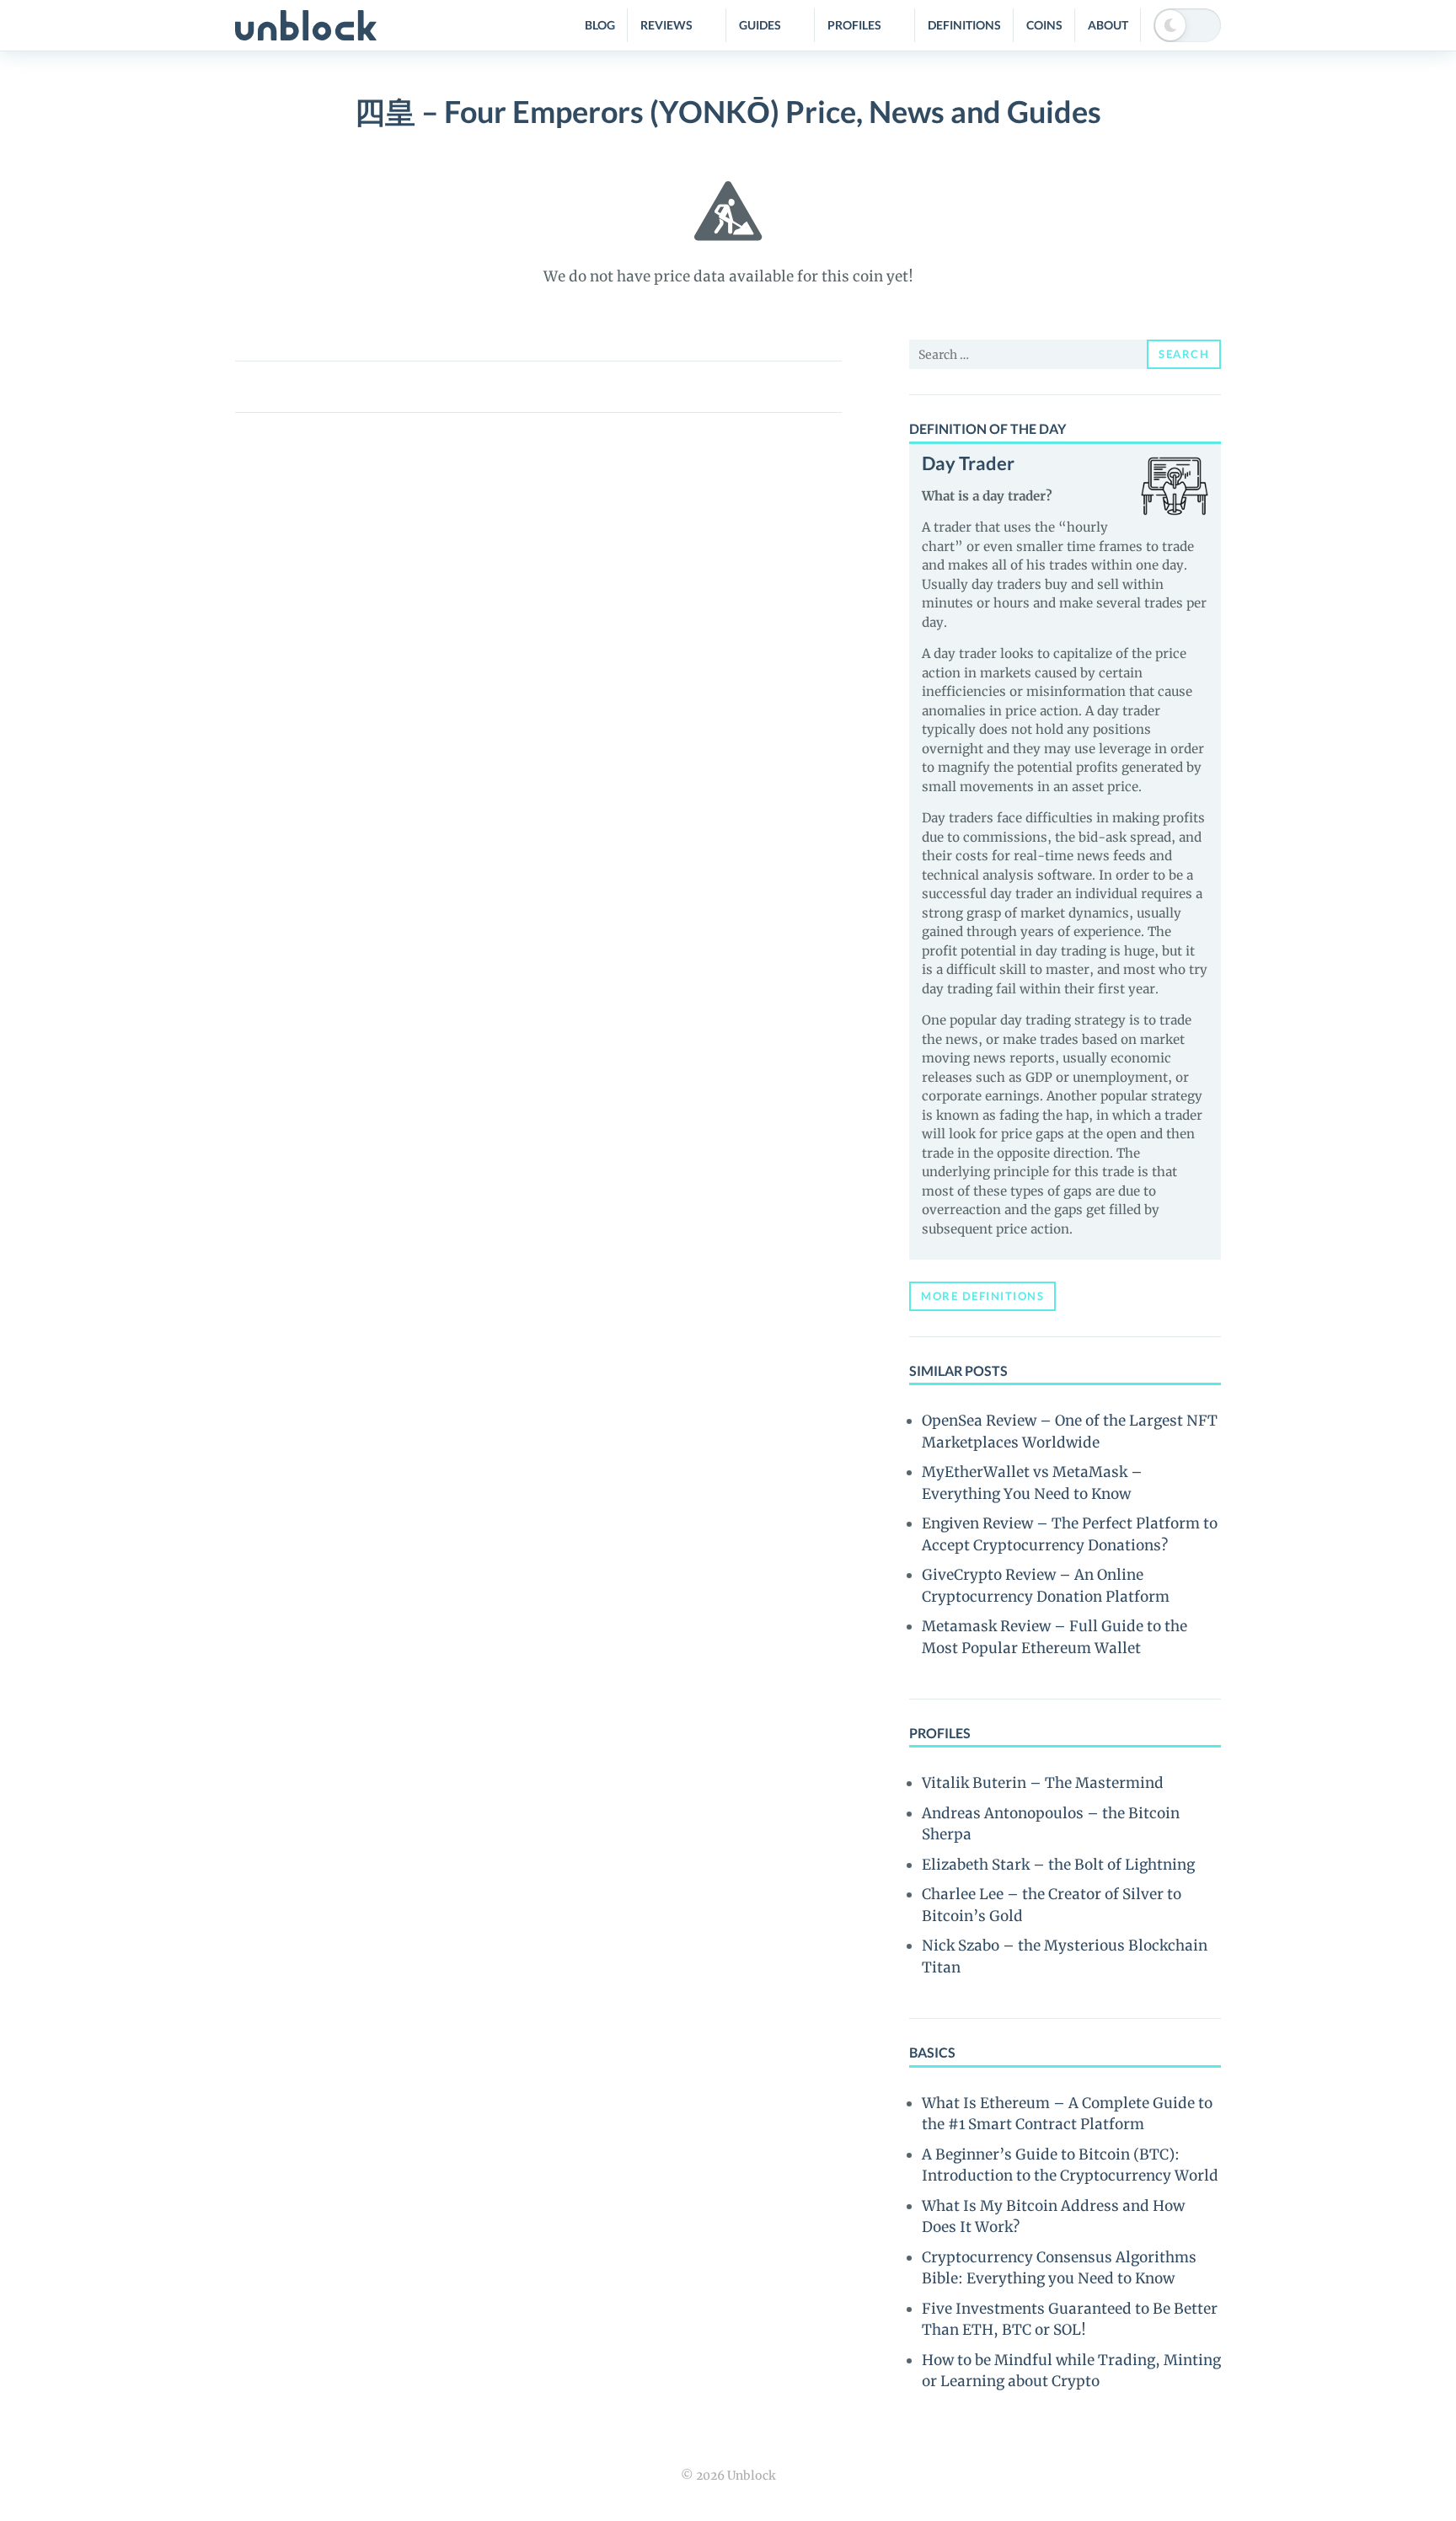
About (1108, 25)
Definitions (964, 25)
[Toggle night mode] (1187, 25)
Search (1184, 354)
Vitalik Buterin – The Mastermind (1043, 1783)
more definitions (982, 1296)
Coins (1044, 25)
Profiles (854, 25)
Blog (600, 25)
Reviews (666, 25)
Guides (760, 25)
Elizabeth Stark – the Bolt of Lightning (1058, 1865)
